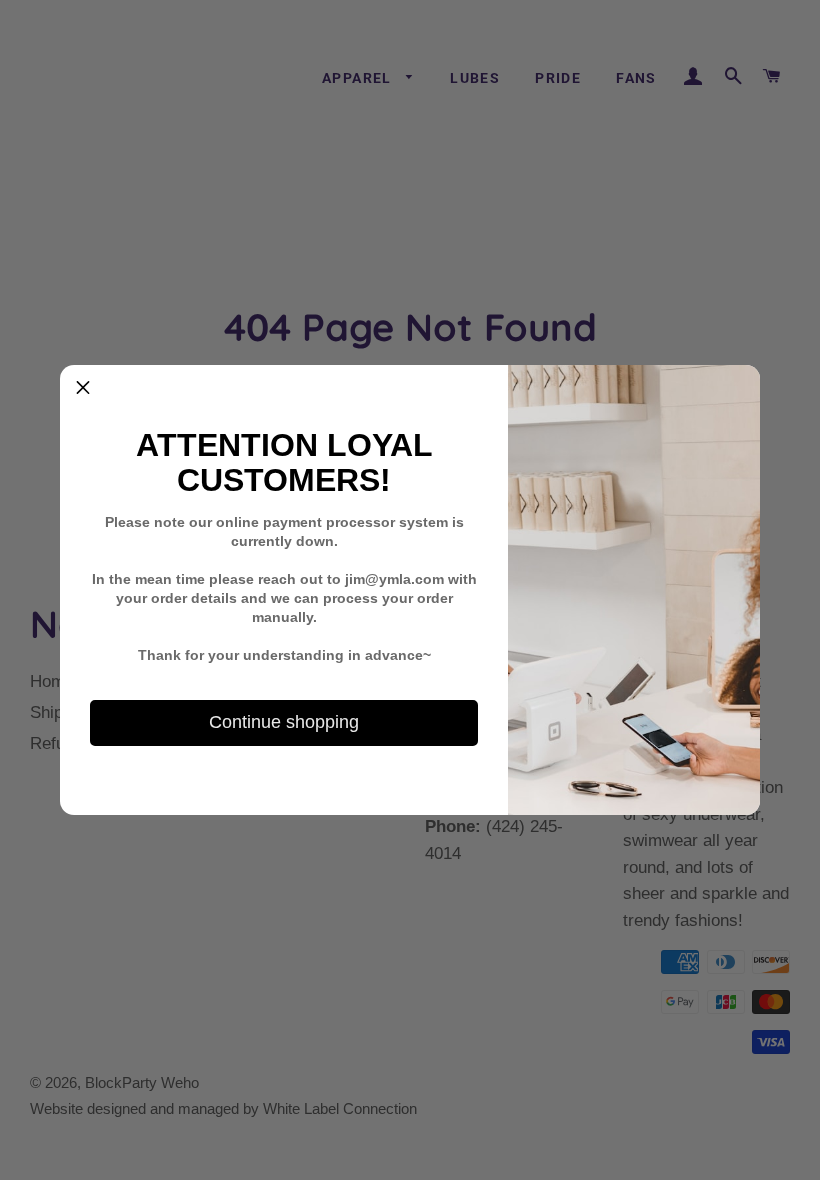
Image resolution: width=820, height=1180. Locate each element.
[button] (83, 388)
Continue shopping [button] (284, 722)
